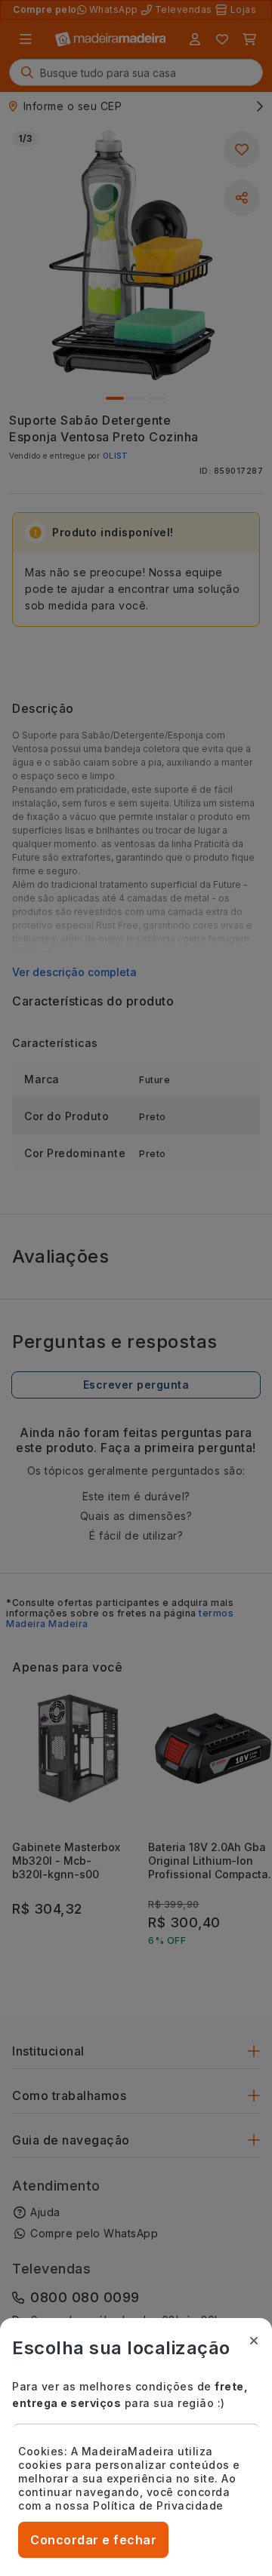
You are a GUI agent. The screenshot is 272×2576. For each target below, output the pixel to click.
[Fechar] (254, 2341)
